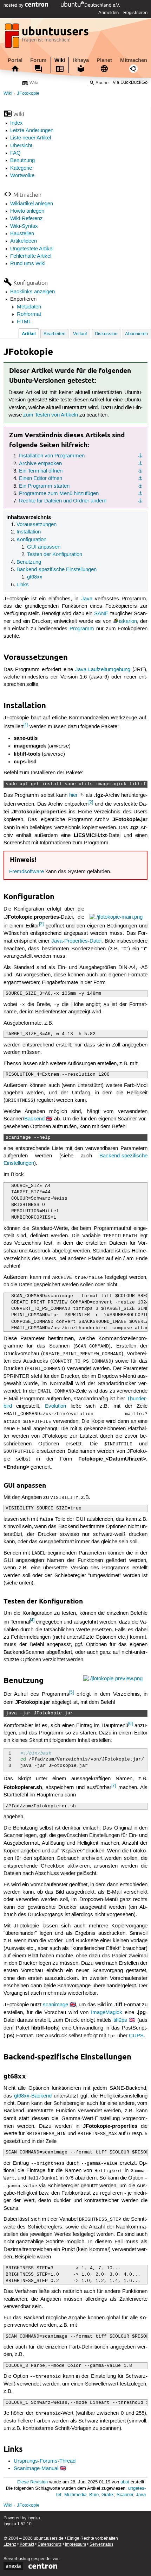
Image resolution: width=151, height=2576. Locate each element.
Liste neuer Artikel (31, 138)
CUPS (136, 2036)
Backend (34, 1119)
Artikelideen (24, 241)
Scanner (125, 2495)
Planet (104, 60)
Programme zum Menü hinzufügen (59, 494)
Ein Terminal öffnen (41, 471)
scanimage (55, 2005)
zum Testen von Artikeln (51, 415)
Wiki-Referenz (27, 219)
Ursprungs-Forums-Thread (45, 2461)
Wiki (60, 60)
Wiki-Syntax (24, 226)
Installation (29, 532)
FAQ (15, 153)
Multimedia (75, 2495)
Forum (38, 60)
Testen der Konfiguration (55, 555)
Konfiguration (31, 540)
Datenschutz (50, 2544)
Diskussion (106, 334)
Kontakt (27, 2544)
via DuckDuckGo (130, 83)
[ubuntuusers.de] (47, 38)
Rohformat (29, 314)
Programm (82, 629)
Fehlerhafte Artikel (31, 256)
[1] (26, 725)
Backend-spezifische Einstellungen (57, 570)
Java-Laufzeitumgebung (103, 670)
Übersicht (21, 146)
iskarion (128, 621)
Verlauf (80, 334)
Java (87, 599)
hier (73, 795)
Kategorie (21, 168)
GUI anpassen (44, 547)
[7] (114, 1786)
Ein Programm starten (44, 486)
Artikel (29, 334)
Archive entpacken (40, 464)
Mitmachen (134, 60)
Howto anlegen (27, 211)
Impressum (75, 2544)
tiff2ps (120, 2020)
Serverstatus (101, 2544)
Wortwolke (22, 176)
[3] (41, 924)
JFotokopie (28, 93)
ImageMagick (107, 2013)
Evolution (55, 1406)
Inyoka (34, 2518)
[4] (32, 1620)
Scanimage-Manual (36, 2469)
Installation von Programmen (52, 456)
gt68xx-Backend (33, 2096)
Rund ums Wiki (28, 264)
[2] (91, 802)
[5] (71, 1692)
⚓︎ (140, 456)
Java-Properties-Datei (76, 941)
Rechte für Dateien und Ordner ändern (63, 501)
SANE (101, 614)
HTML (24, 322)
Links (23, 585)
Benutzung (22, 161)
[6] (130, 1724)
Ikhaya (81, 60)
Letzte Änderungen (32, 131)
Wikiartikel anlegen (32, 204)
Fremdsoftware (27, 872)
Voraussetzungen (37, 525)
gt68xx (35, 577)
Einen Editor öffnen (41, 479)
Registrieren (135, 13)
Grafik (108, 2495)
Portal (15, 60)
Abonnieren (136, 334)
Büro (94, 2495)
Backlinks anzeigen (32, 292)
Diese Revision (32, 2482)
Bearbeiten (54, 334)
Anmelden (109, 13)
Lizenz (10, 2544)
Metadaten (29, 307)
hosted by (14, 5)
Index (17, 123)
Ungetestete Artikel (32, 249)
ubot (125, 2482)
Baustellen (22, 234)
